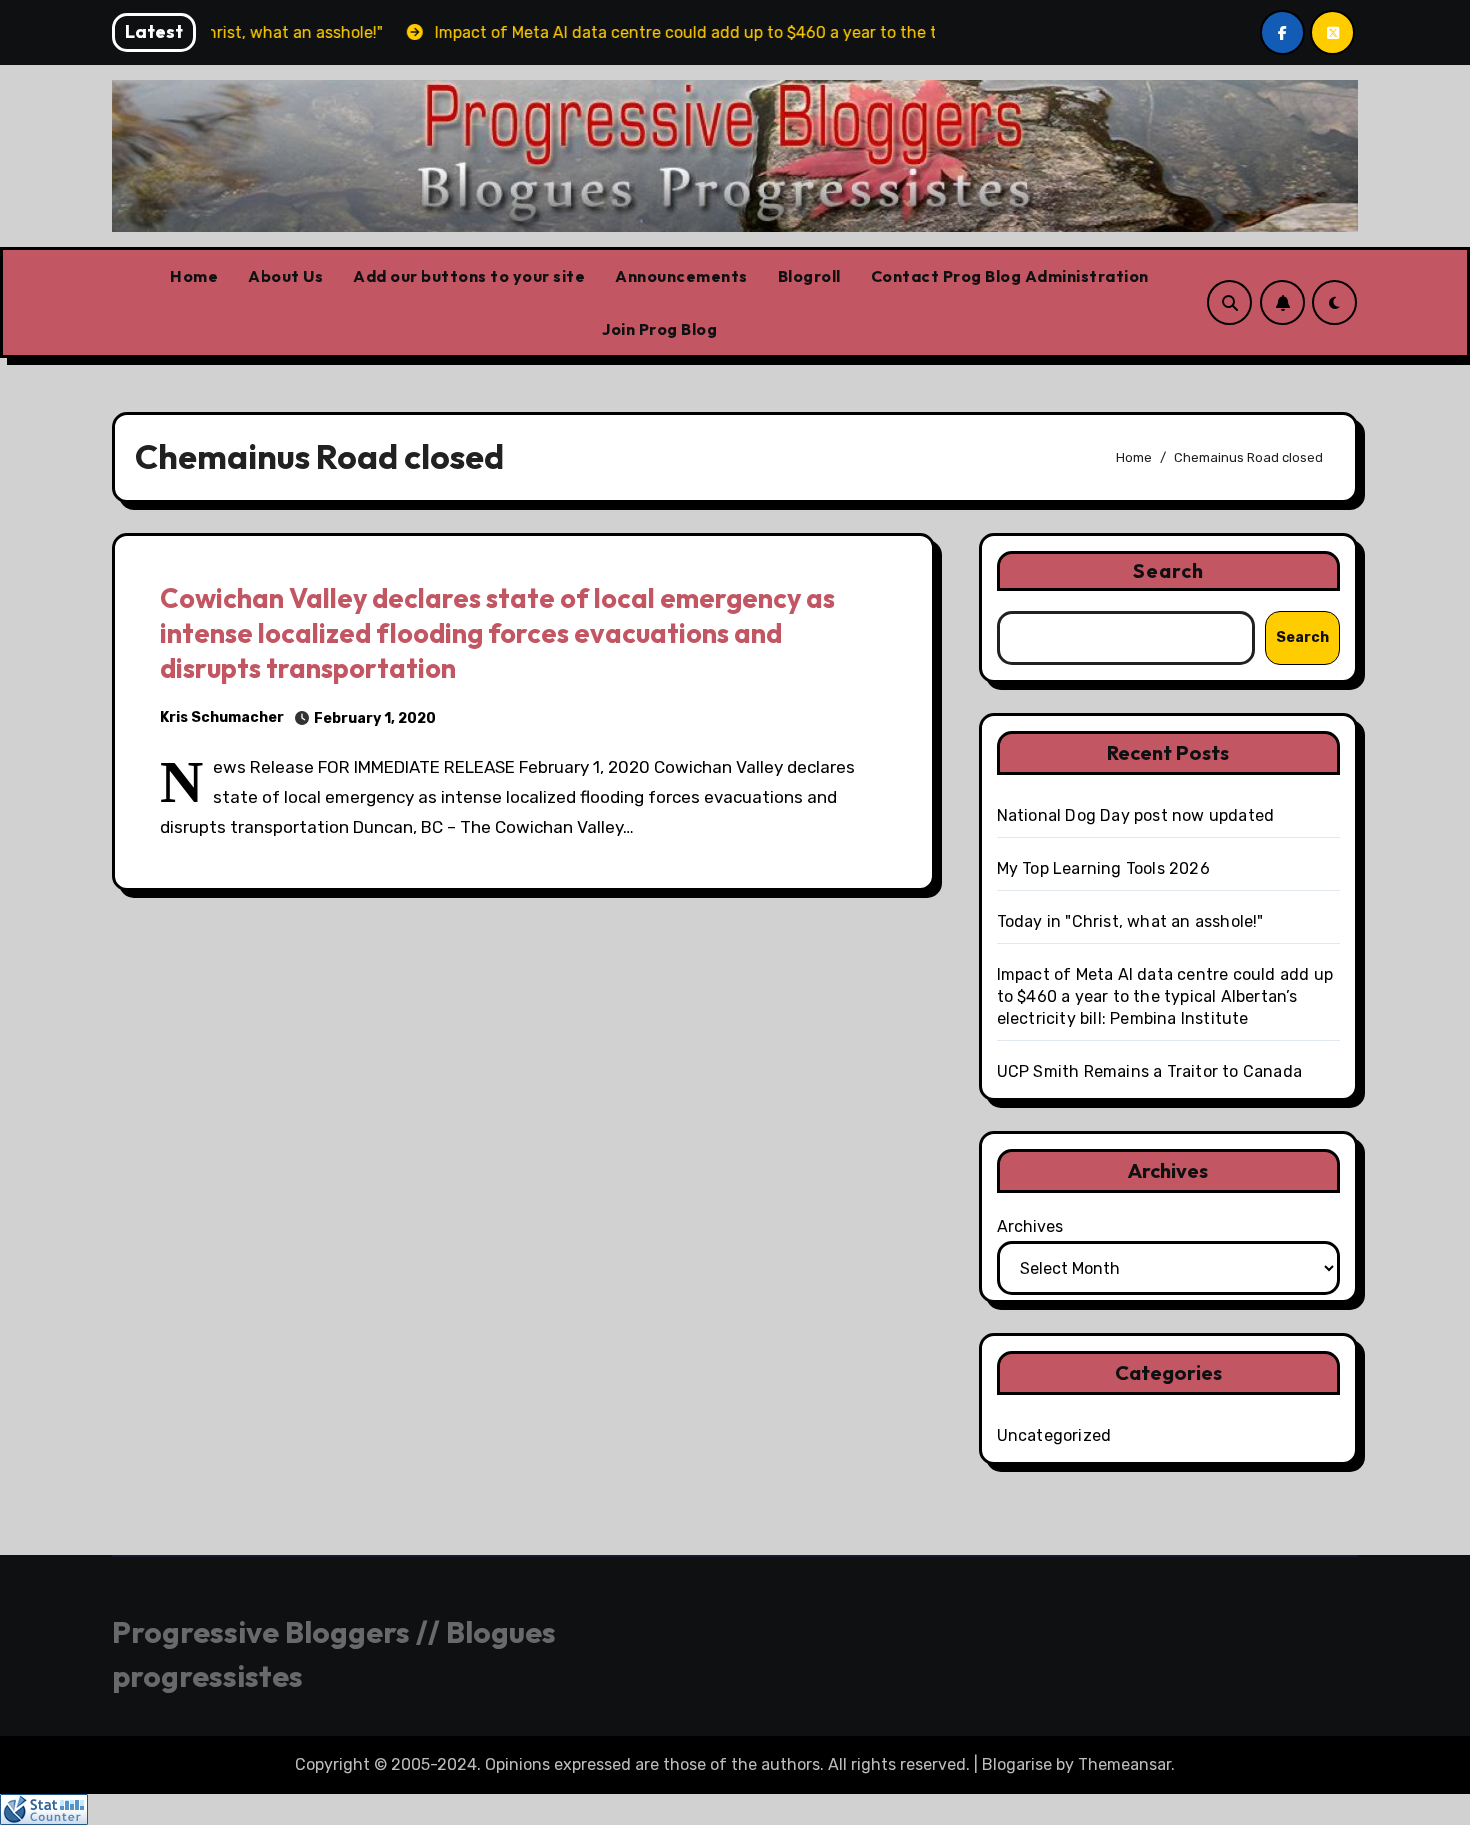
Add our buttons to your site (469, 276)
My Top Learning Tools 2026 (1103, 868)
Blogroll (809, 276)
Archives (1030, 1226)
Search (1169, 570)
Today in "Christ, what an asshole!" (1130, 921)
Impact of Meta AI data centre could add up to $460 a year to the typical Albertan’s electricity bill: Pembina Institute (1165, 996)
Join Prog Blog (659, 329)
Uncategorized (1054, 1435)
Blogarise (1017, 1764)
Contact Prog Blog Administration (1010, 276)
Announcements (681, 276)
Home (194, 276)
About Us (285, 276)
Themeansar (1124, 1764)
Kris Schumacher (222, 717)
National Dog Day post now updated (1136, 815)
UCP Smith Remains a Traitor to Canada (1149, 1071)
